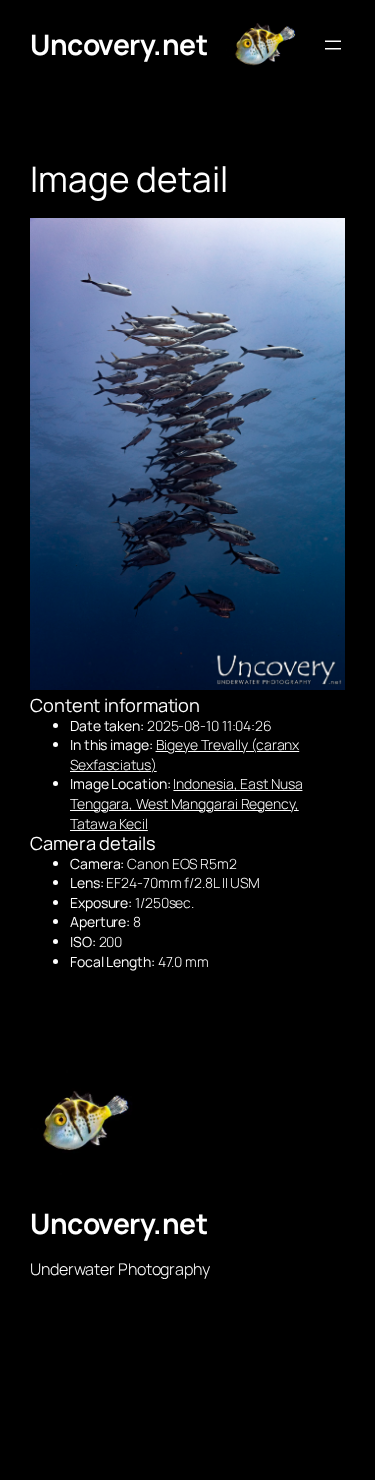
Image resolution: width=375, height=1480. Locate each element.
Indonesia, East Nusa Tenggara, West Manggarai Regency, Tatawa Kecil (186, 803)
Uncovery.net (118, 44)
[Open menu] (333, 45)
